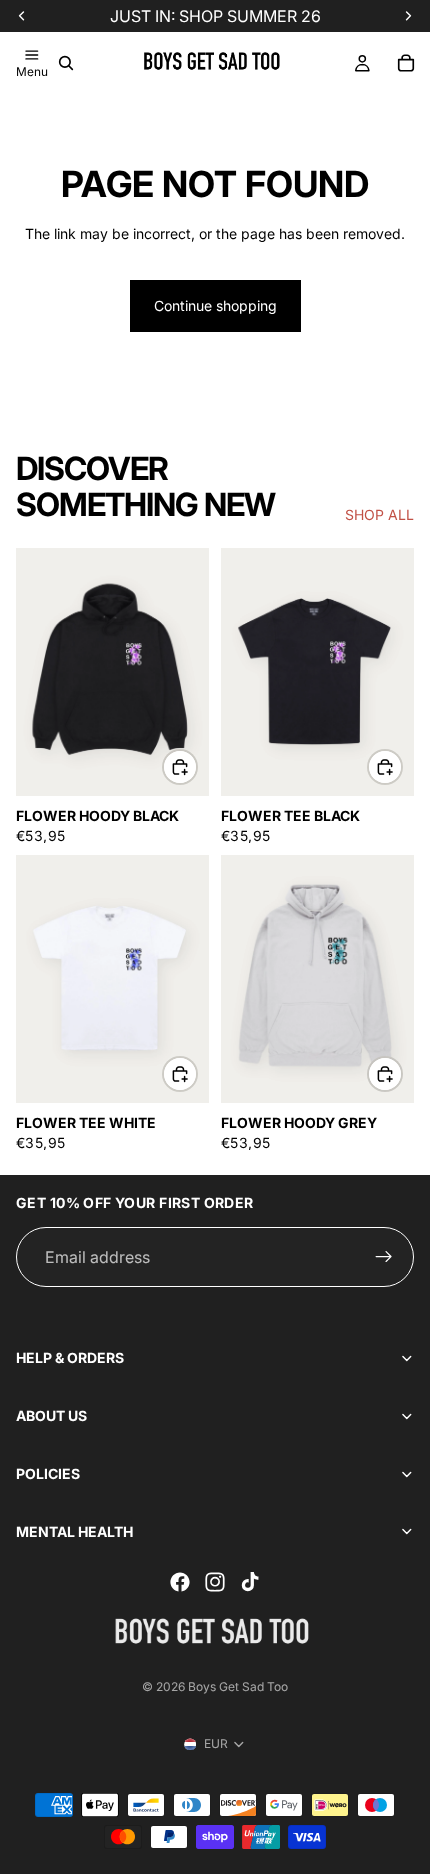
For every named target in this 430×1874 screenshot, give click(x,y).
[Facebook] (180, 1582)
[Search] (66, 63)
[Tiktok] (250, 1582)
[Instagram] (215, 1582)
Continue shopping (215, 305)
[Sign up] (384, 1257)
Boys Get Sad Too (238, 1686)
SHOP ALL (379, 514)
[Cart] (406, 63)
